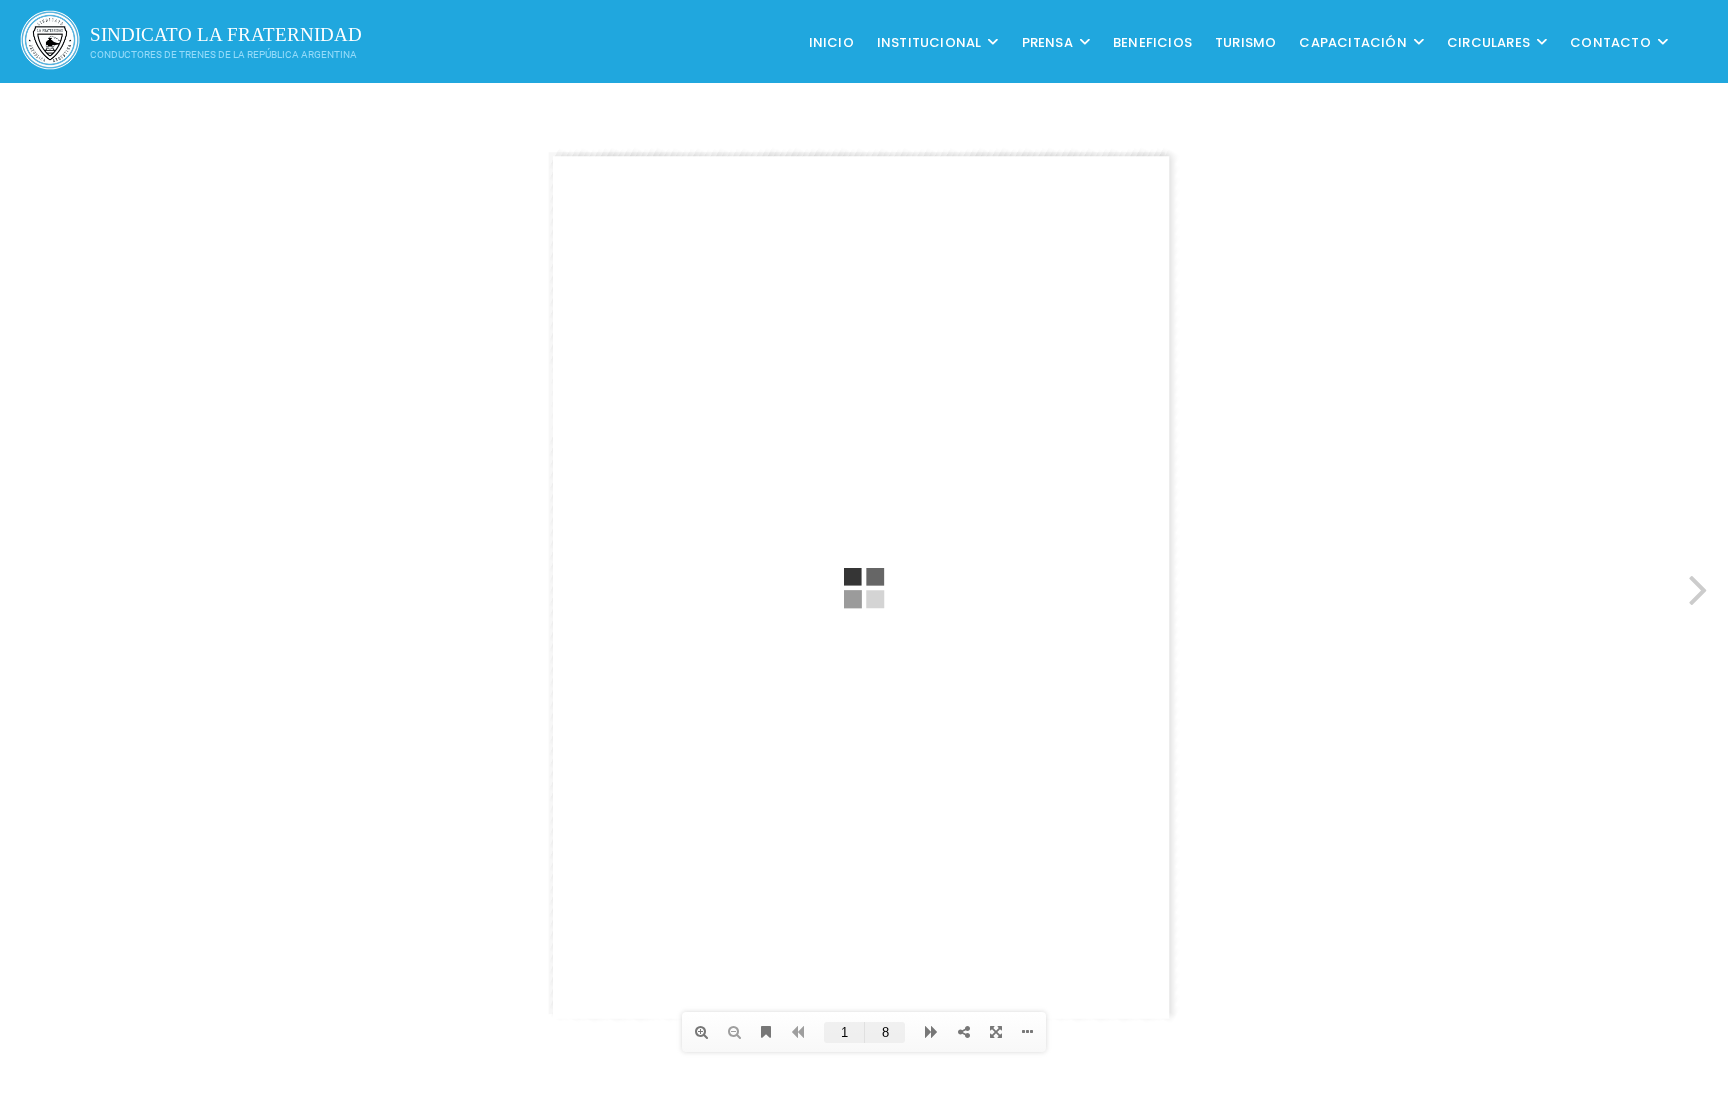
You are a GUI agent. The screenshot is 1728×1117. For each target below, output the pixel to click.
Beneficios (1152, 41)
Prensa (1047, 41)
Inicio (831, 41)
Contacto (1610, 41)
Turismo (1245, 41)
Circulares (1488, 41)
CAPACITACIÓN (1352, 41)
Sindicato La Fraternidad (226, 34)
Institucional (929, 41)
